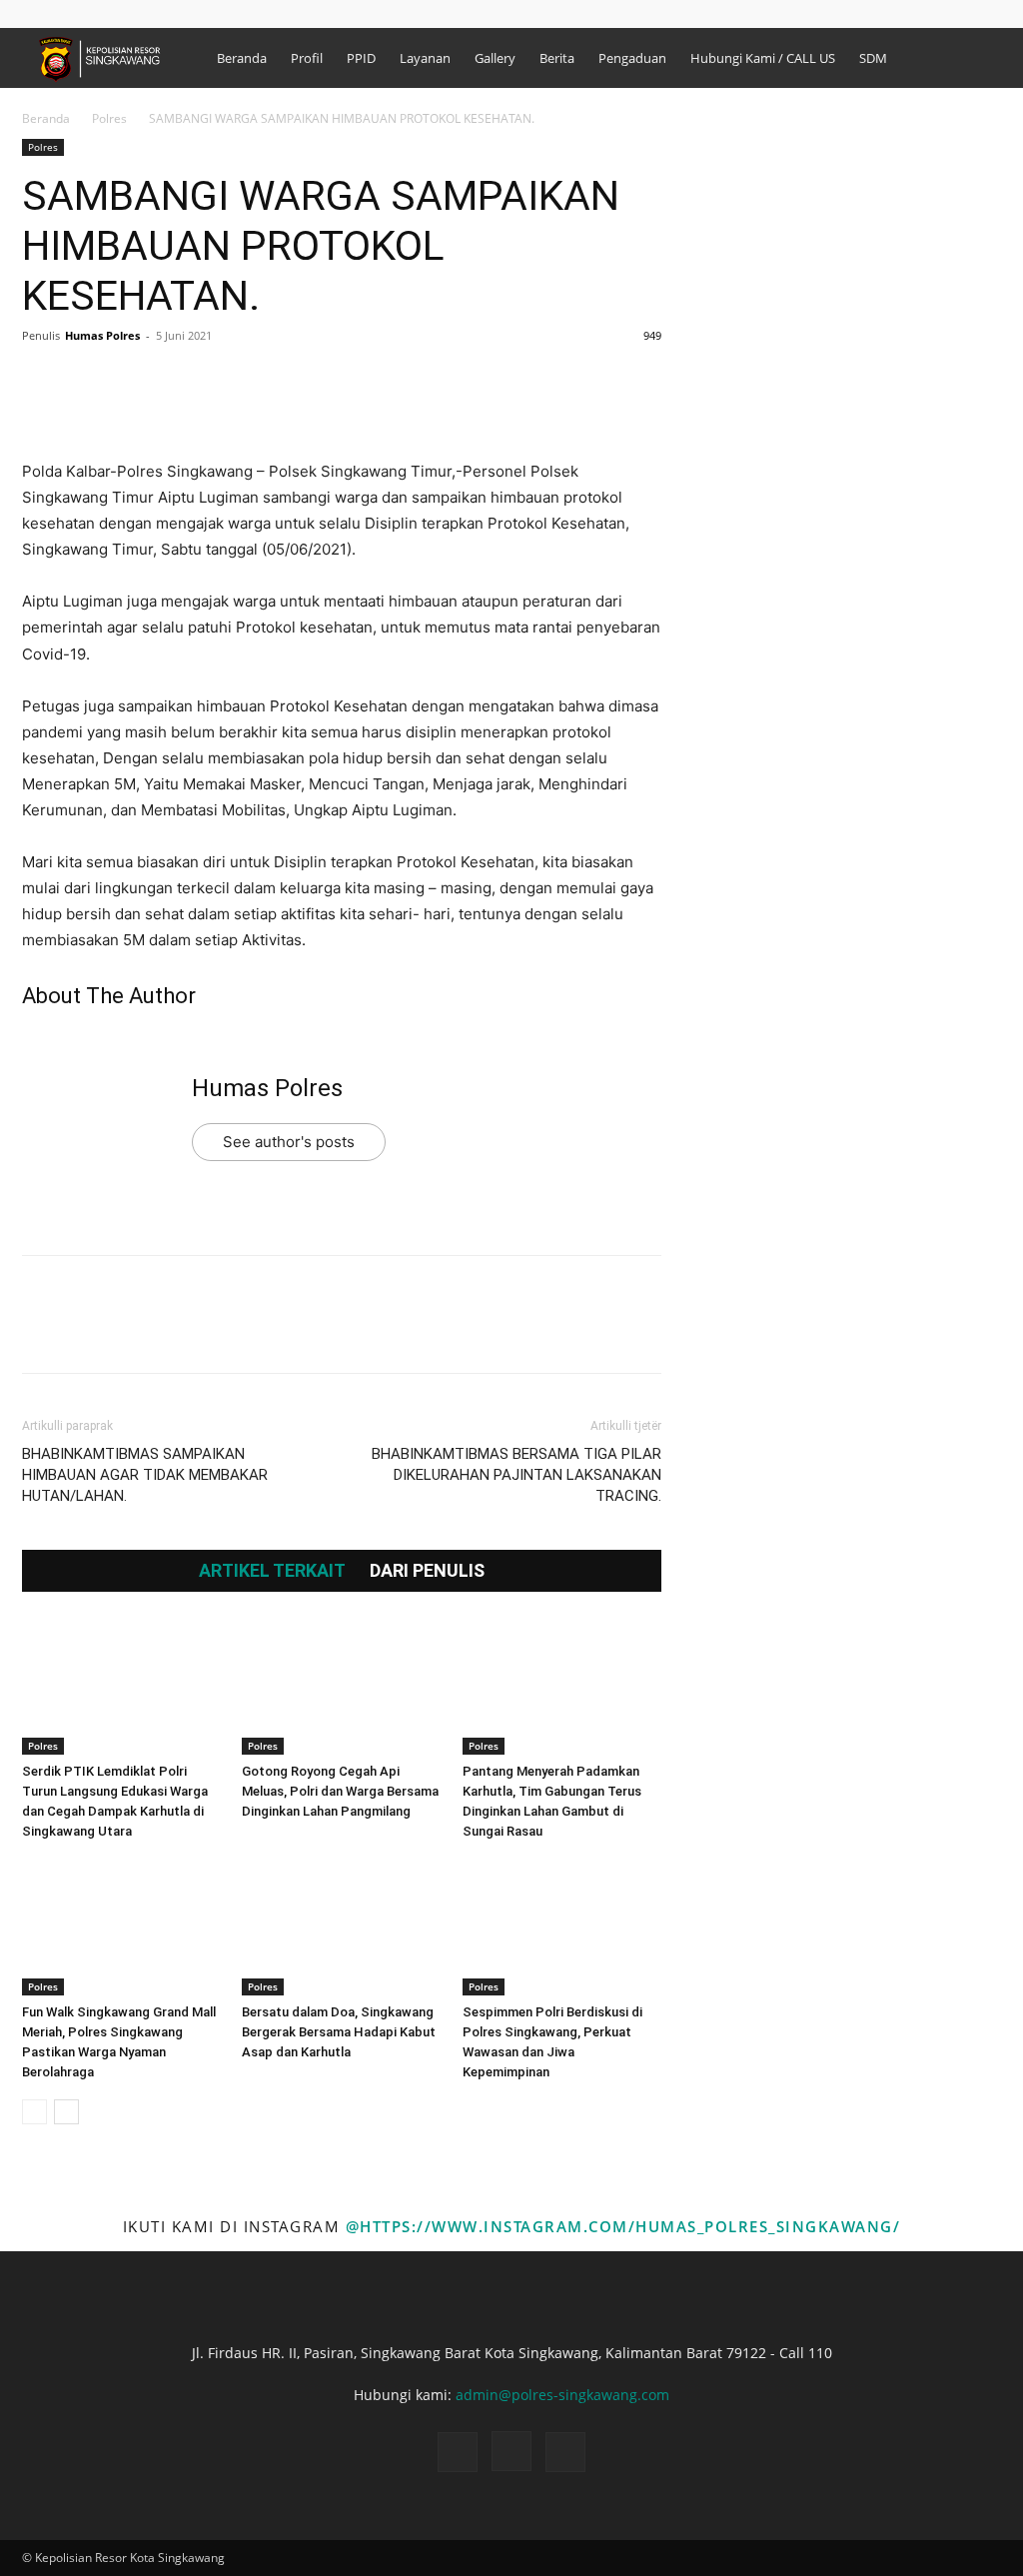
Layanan (425, 58)
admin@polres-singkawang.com (562, 2395)
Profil (307, 58)
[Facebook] (920, 13)
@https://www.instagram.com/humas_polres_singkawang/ (623, 2226)
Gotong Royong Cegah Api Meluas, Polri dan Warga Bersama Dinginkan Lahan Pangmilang (340, 1791)
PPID (361, 58)
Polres (109, 118)
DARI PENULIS (427, 1571)
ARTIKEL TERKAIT (272, 1571)
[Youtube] (986, 13)
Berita (557, 58)
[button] (890, 13)
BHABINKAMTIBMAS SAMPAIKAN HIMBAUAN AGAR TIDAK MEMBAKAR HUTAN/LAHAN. (145, 1475)
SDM (873, 58)
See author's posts (289, 1142)
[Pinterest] (134, 381)
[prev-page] (34, 2112)
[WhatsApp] (180, 381)
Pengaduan (632, 58)
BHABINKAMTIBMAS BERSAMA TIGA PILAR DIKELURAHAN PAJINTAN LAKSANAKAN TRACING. (516, 1475)
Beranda (242, 58)
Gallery (495, 58)
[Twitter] (88, 381)
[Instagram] (953, 13)
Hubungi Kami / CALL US (763, 58)
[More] (227, 381)
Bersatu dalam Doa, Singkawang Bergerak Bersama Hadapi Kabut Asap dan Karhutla (339, 2032)
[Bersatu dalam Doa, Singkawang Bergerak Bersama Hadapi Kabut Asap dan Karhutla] (341, 1927)
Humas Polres (102, 335)
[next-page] (66, 2112)
